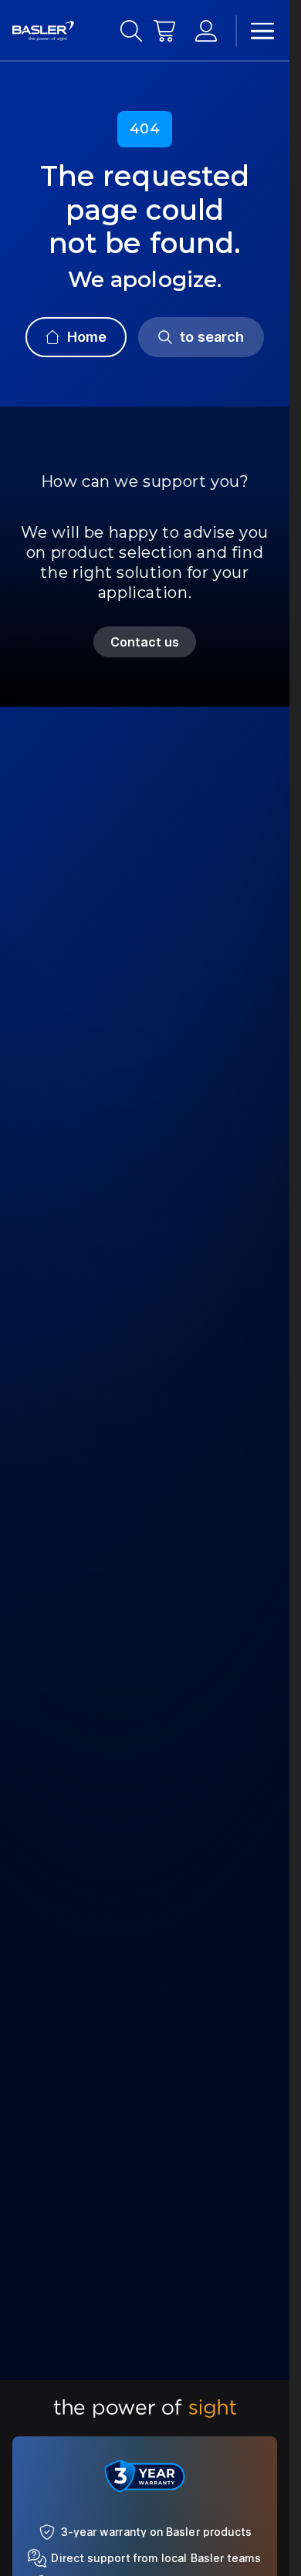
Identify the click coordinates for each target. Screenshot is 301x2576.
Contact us (145, 642)
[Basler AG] (43, 31)
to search (212, 337)
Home (87, 337)
